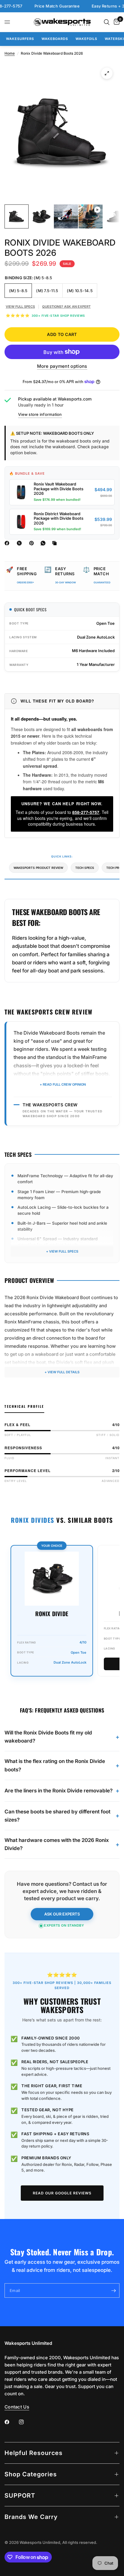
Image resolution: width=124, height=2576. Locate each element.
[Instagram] (26, 2422)
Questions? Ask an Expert (66, 307)
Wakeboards (55, 39)
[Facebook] (8, 543)
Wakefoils (86, 39)
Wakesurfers (20, 39)
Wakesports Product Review (38, 868)
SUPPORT (20, 2496)
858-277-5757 (86, 812)
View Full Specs (20, 307)
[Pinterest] (33, 543)
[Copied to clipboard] (56, 543)
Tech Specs (85, 868)
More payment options (62, 366)
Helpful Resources (34, 2453)
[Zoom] (107, 73)
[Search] (107, 22)
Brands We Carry (31, 2517)
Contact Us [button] (17, 2407)
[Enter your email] (113, 2290)
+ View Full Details (62, 1372)
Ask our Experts (62, 1914)
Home (10, 53)
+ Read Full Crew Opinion (63, 1084)
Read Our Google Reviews (62, 2193)
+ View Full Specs (62, 1251)
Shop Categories (31, 2474)
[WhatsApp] (44, 543)
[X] (20, 543)
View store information (40, 414)
